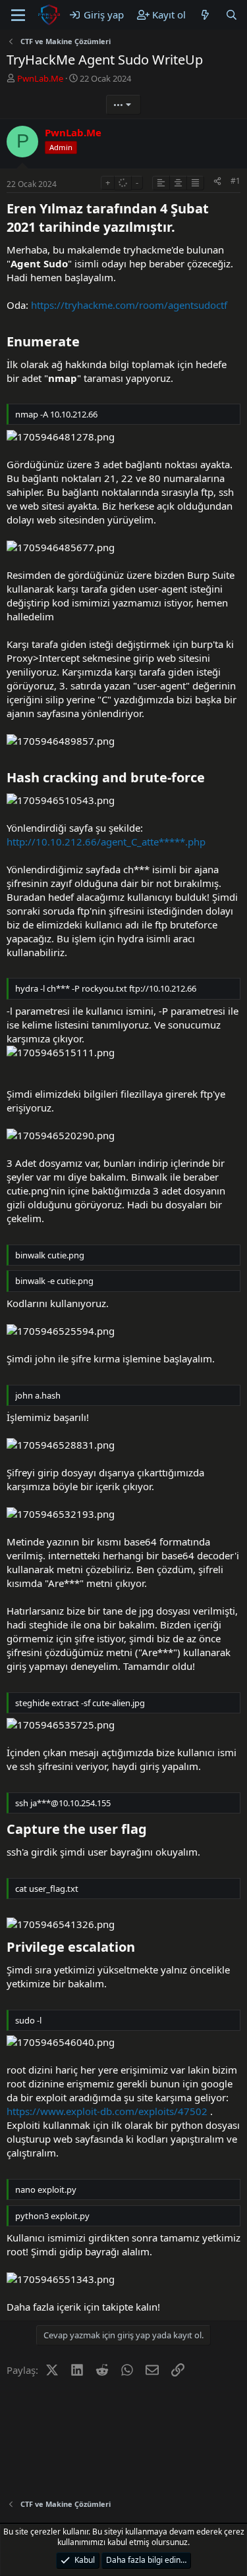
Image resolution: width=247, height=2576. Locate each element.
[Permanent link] (181, 228)
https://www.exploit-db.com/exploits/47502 (107, 2111)
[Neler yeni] (205, 15)
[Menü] (18, 15)
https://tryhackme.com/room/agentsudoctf (129, 305)
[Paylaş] (217, 181)
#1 (235, 181)
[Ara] (232, 15)
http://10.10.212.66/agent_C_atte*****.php (106, 842)
